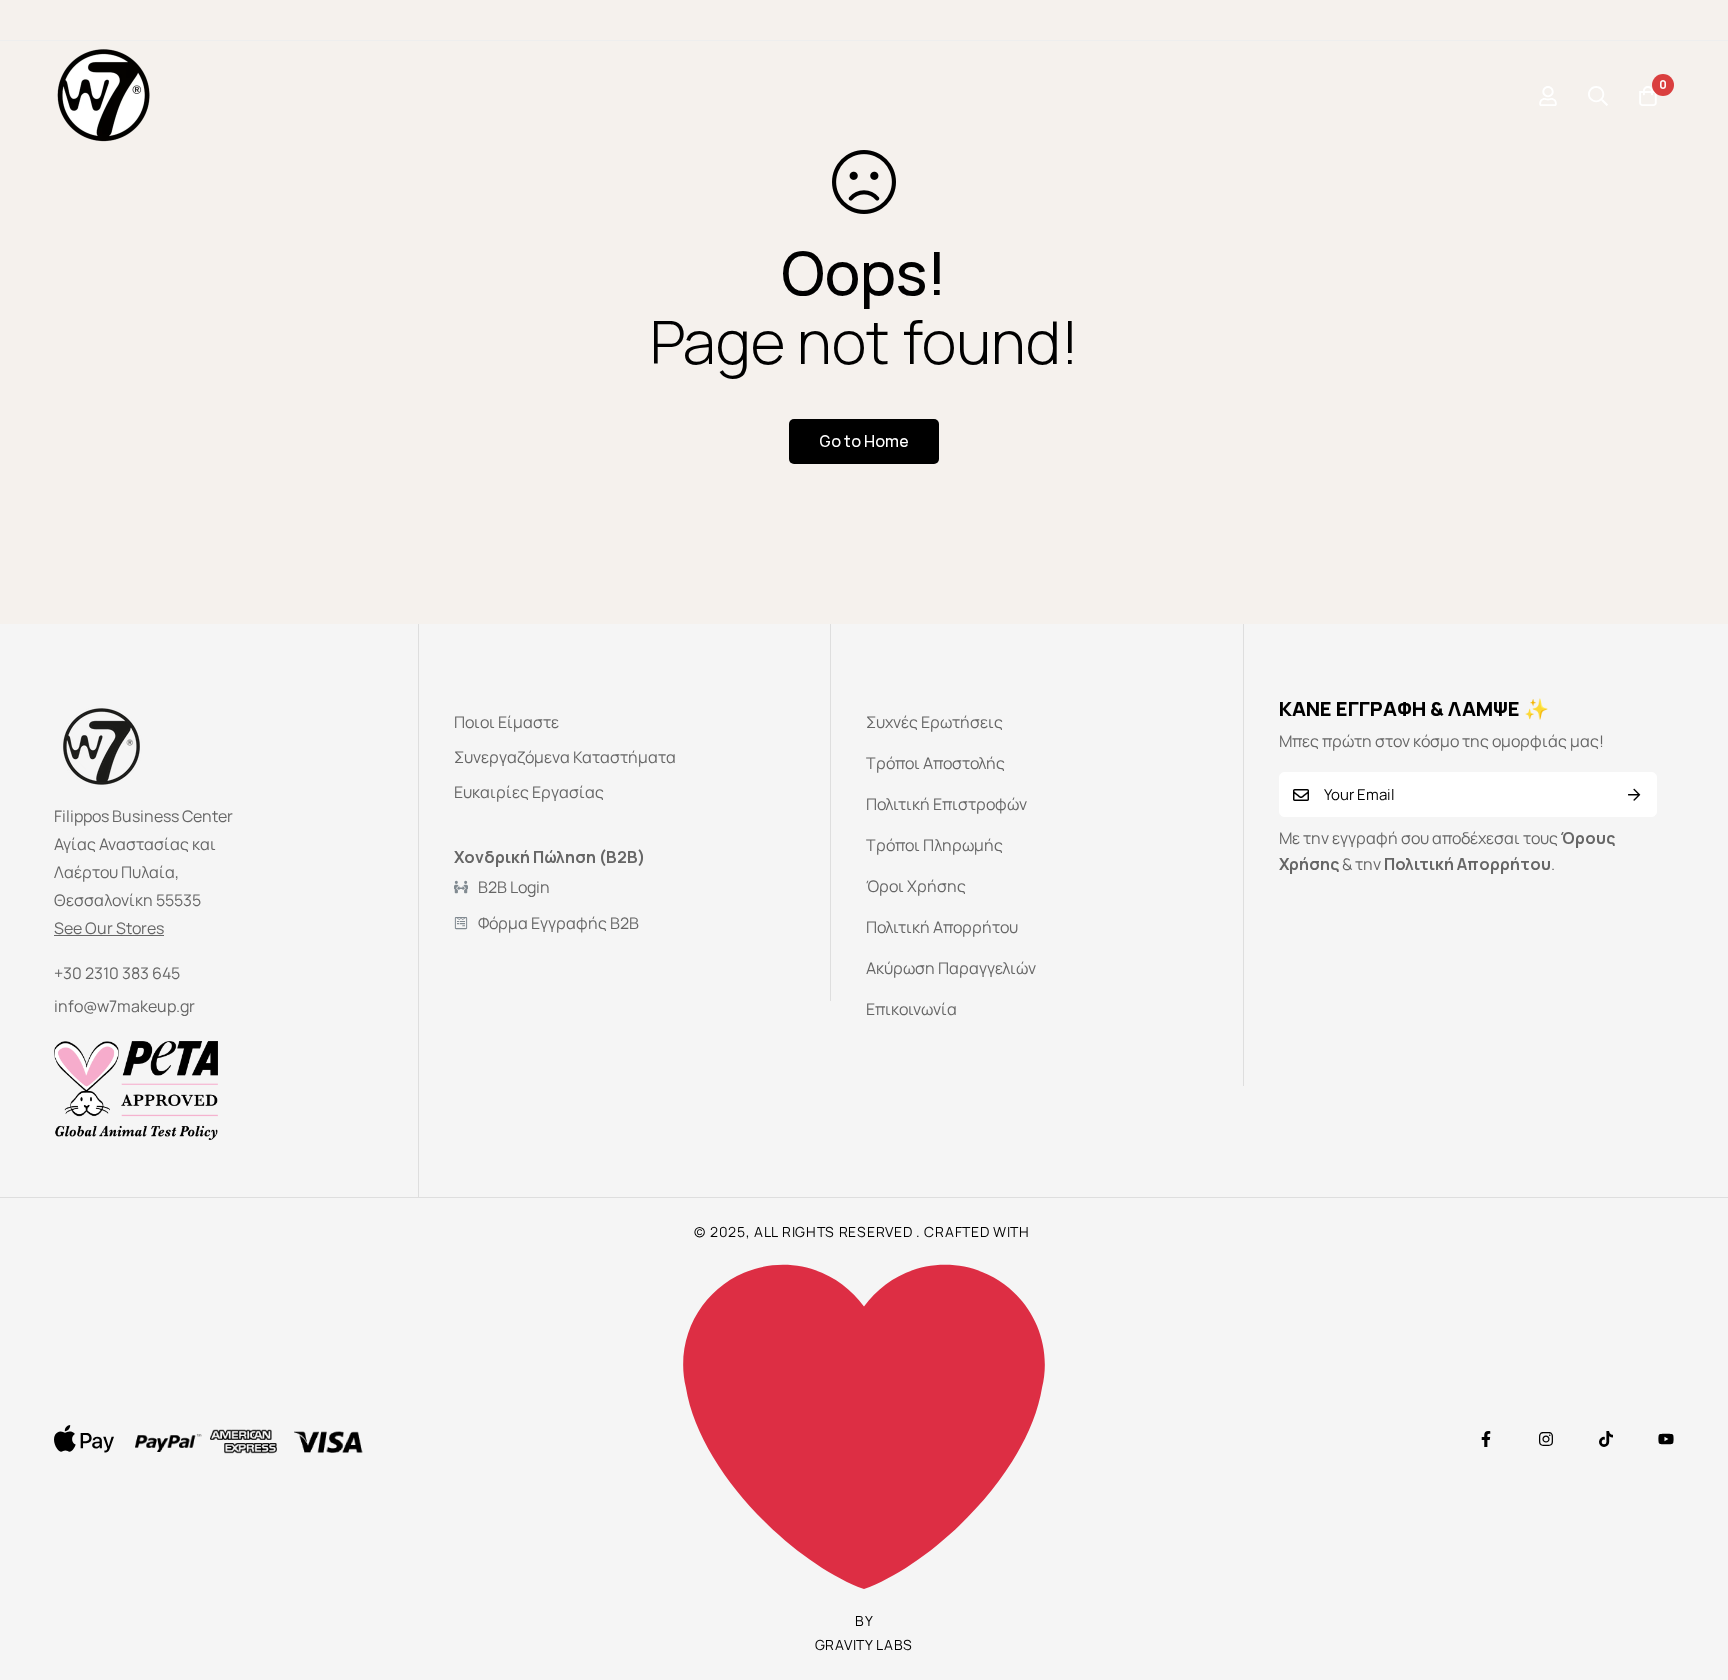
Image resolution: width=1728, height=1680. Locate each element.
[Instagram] (1546, 1439)
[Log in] (1548, 96)
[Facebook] (1486, 1439)
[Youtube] (1666, 1439)
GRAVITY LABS (864, 1644)
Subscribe (1634, 794)
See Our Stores (109, 928)
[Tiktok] (1606, 1439)
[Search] (1598, 96)
